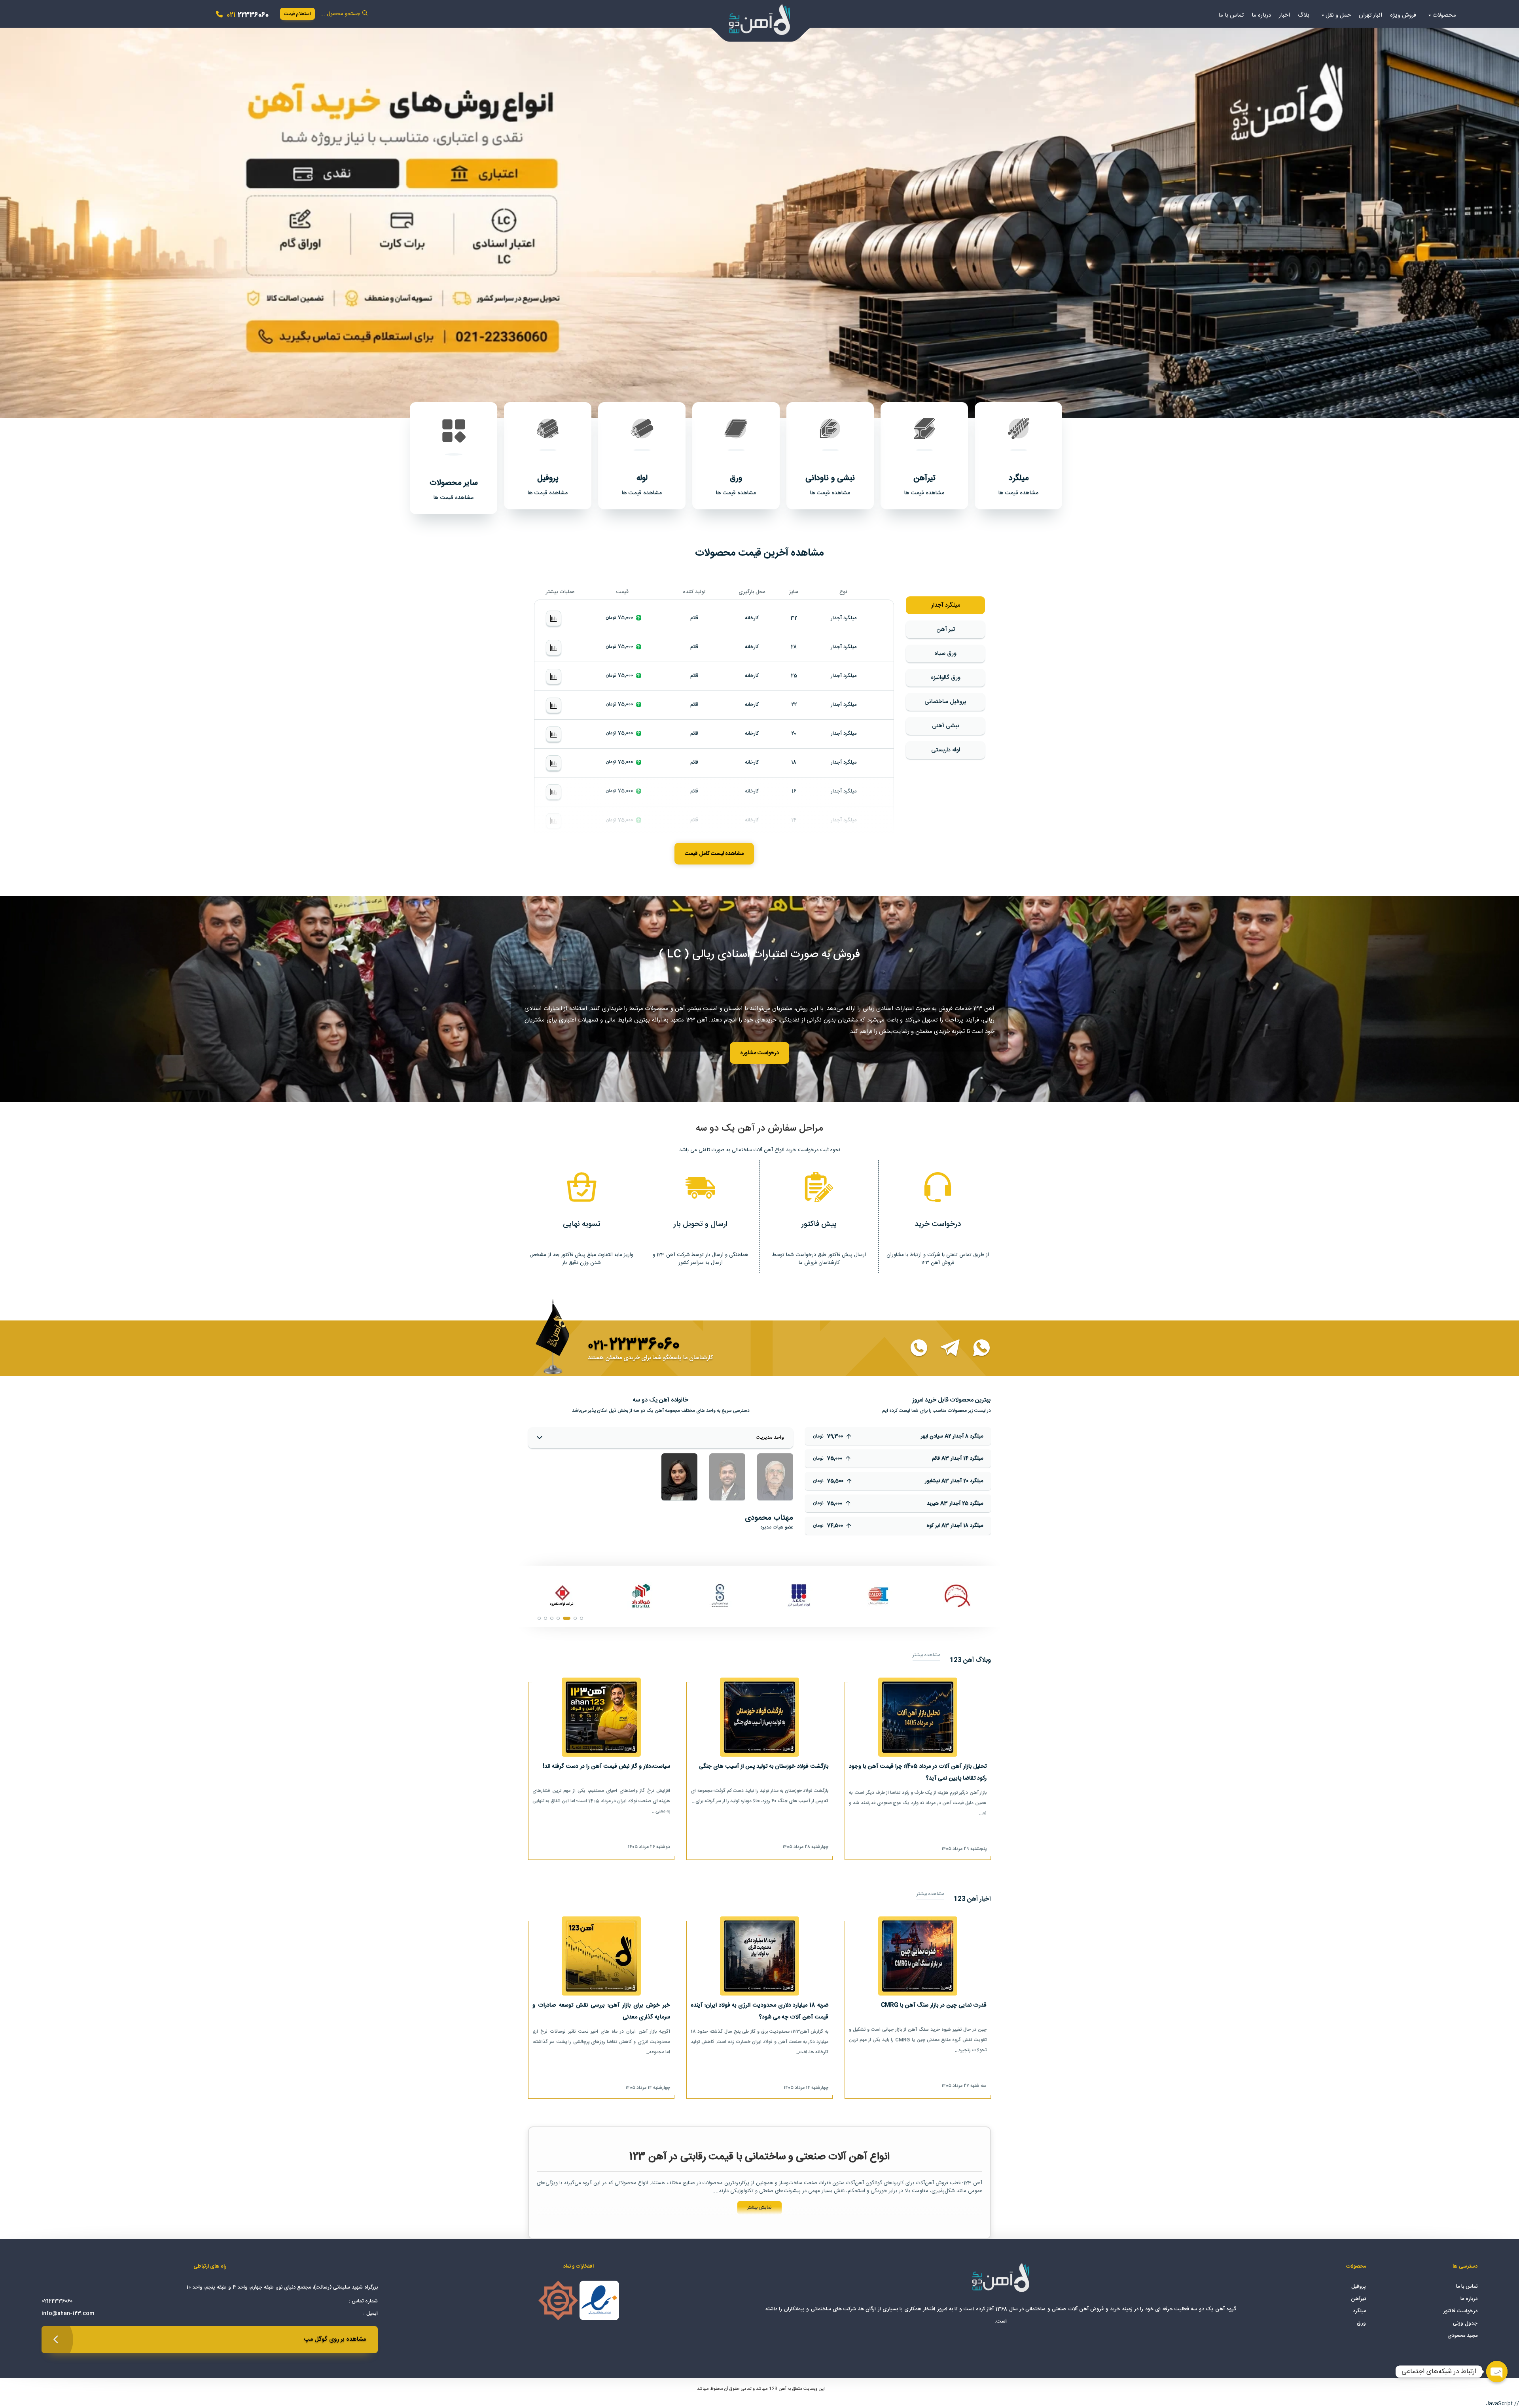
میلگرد (1359, 2311)
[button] (759, 217)
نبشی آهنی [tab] (946, 726)
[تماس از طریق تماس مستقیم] (914, 1349)
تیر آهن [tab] (946, 629)
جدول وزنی (1465, 2323)
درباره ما (1261, 15)
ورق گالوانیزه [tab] (946, 678)
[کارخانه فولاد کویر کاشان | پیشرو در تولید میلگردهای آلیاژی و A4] (720, 1596)
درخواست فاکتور (1460, 2311)
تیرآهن (1358, 2299)
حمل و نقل (1338, 15)
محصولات (1444, 15)
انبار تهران (1370, 15)
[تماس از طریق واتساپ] (977, 1349)
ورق (1361, 2323)
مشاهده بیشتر (926, 1655)
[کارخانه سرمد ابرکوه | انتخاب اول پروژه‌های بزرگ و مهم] (641, 1596)
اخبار (1284, 15)
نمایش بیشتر (759, 2207)
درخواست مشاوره (759, 1053)
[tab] (775, 1477)
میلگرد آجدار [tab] (946, 605)
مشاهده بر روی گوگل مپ (335, 2339)
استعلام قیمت (297, 14)
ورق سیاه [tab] (945, 654)
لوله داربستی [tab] (946, 750)
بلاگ (1304, 15)
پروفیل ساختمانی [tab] (945, 702)
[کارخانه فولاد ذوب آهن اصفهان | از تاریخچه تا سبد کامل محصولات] (562, 1596)
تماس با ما (1231, 15)
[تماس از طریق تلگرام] (945, 1349)
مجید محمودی (1462, 2336)
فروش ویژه (1403, 15)
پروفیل (1359, 2287)
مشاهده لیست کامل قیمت (714, 854)
